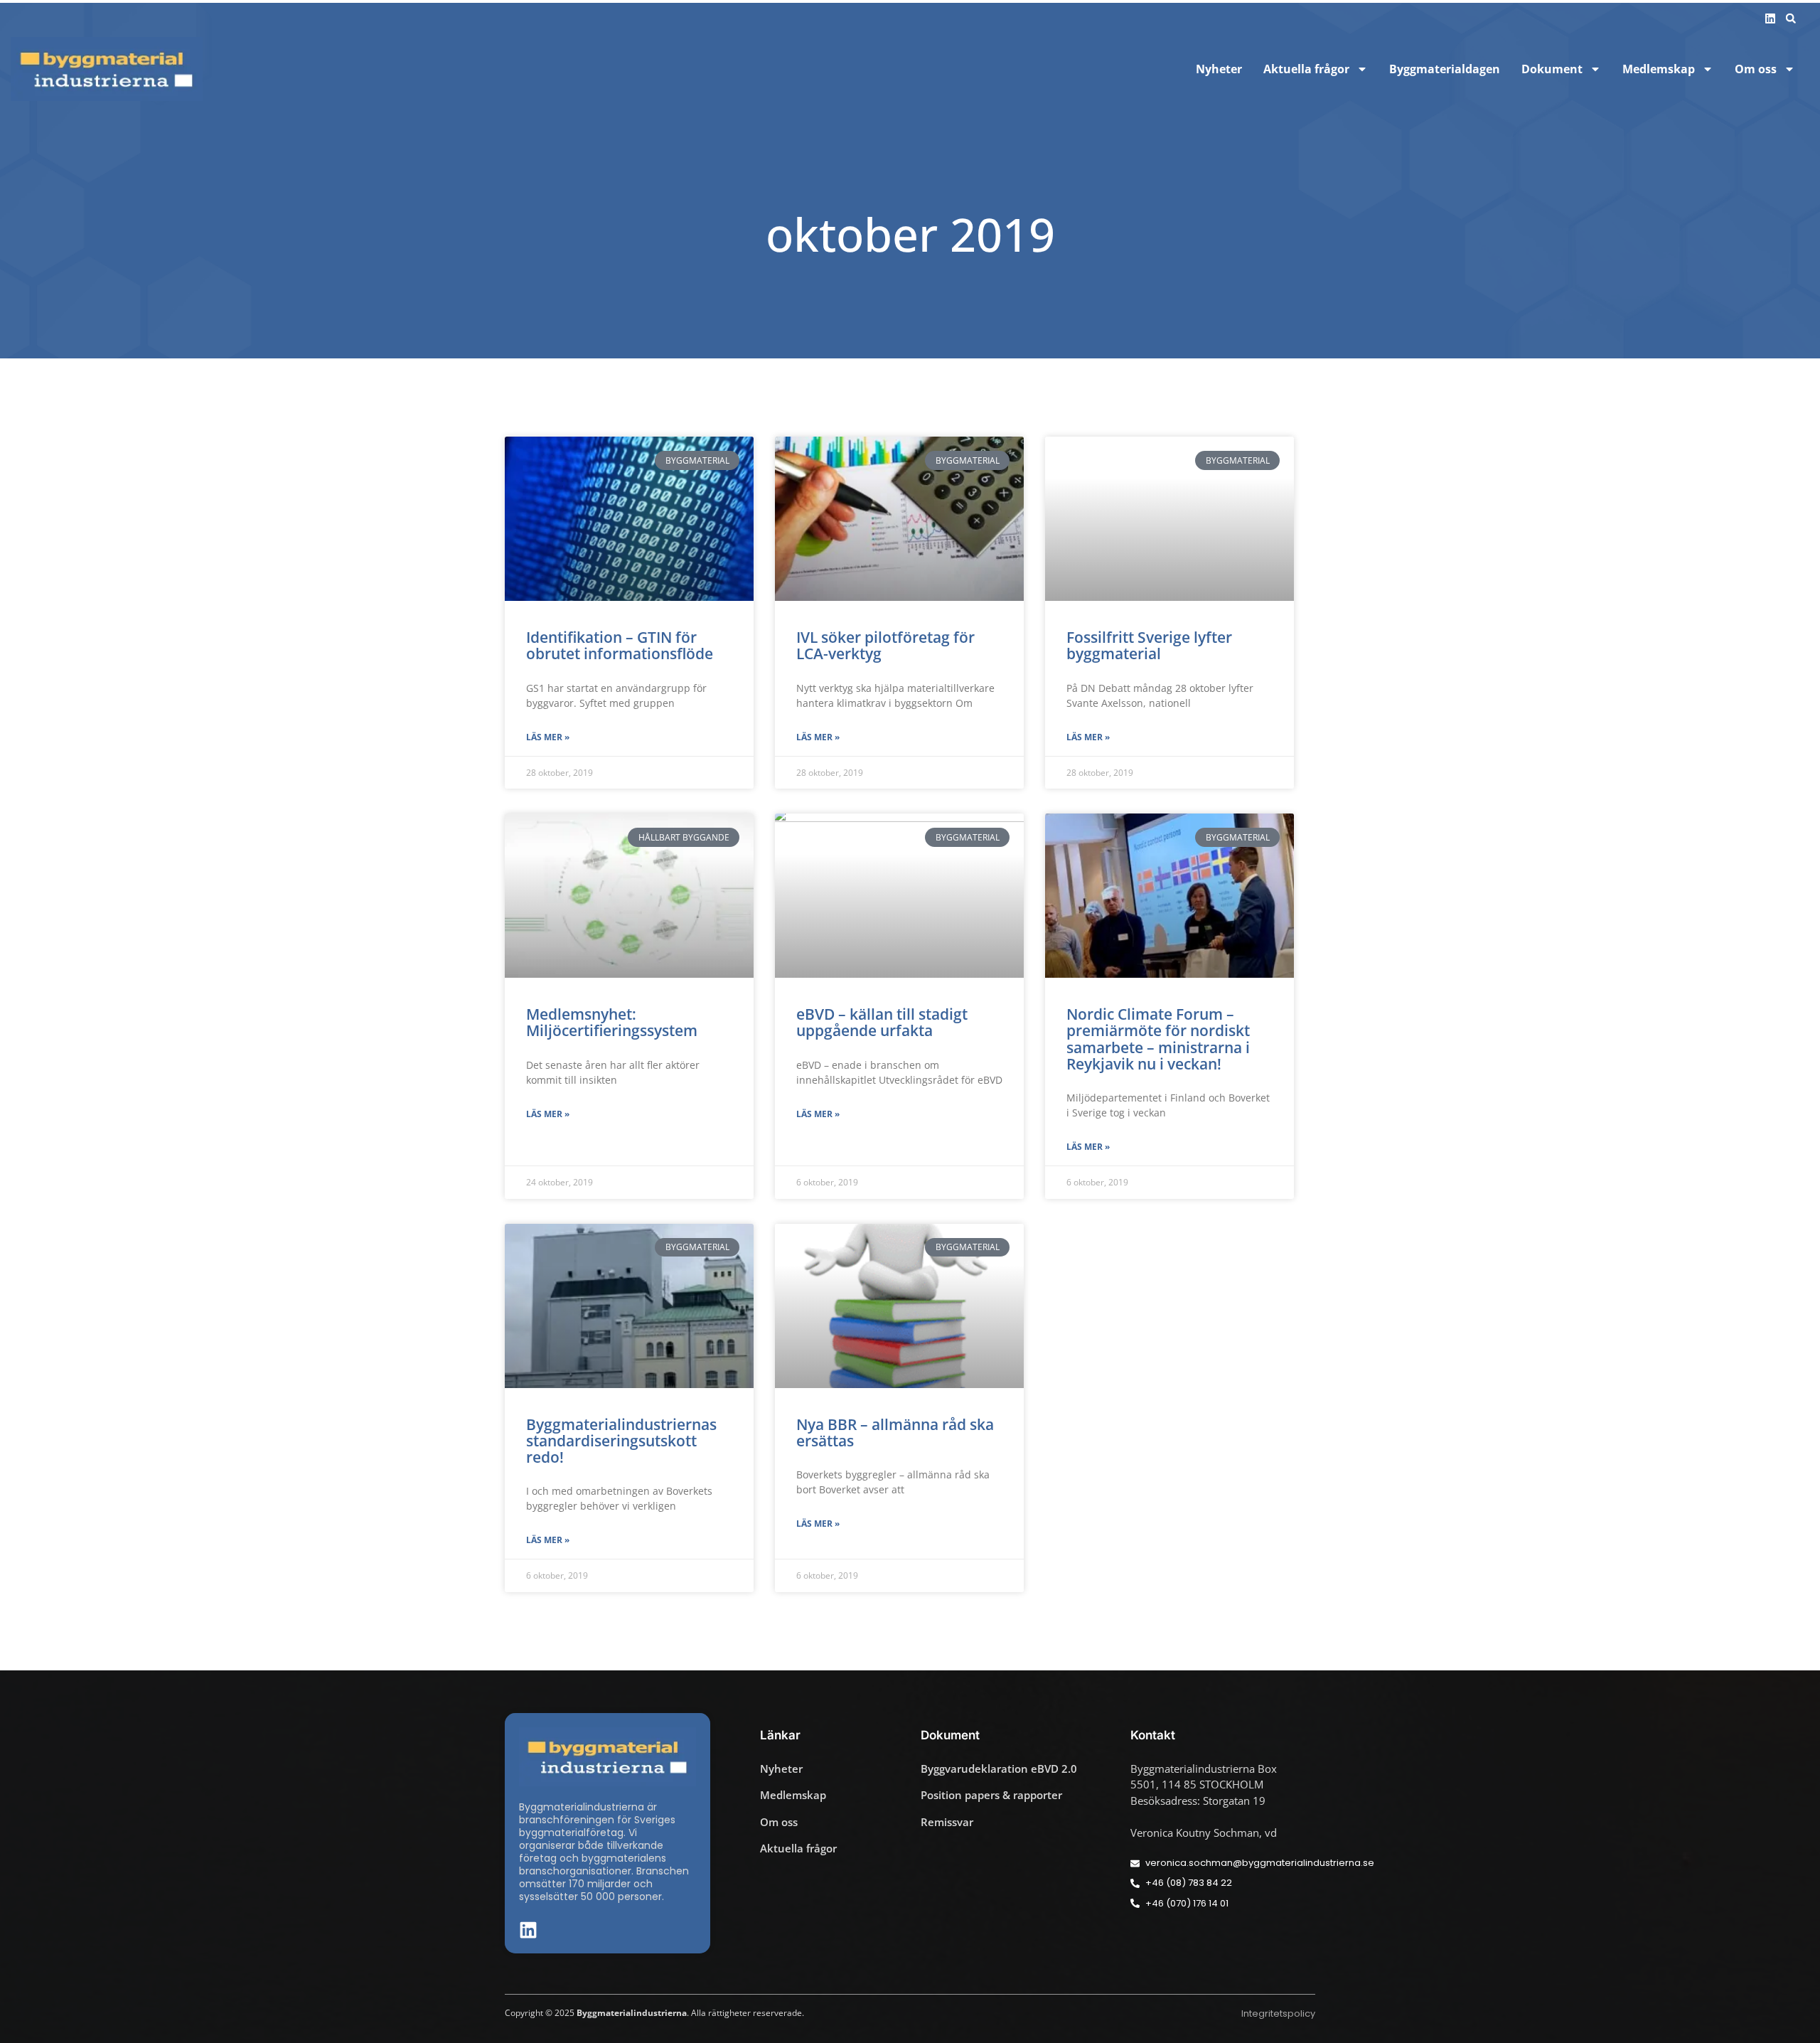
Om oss (1756, 69)
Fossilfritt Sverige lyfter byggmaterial (1149, 645)
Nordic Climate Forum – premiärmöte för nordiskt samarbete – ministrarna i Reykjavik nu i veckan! (1158, 1039)
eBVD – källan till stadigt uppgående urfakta (882, 1022)
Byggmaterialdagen (1445, 69)
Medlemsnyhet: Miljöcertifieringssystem (612, 1022)
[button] (1791, 18)
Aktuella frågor (1306, 69)
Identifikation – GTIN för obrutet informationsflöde (620, 645)
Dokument (1552, 69)
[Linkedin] (1770, 18)
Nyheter (1219, 69)
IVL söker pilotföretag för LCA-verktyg (885, 645)
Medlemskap (1659, 69)
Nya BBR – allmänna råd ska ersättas (895, 1433)
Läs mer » (548, 737)
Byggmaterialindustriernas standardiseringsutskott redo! (621, 1441)
